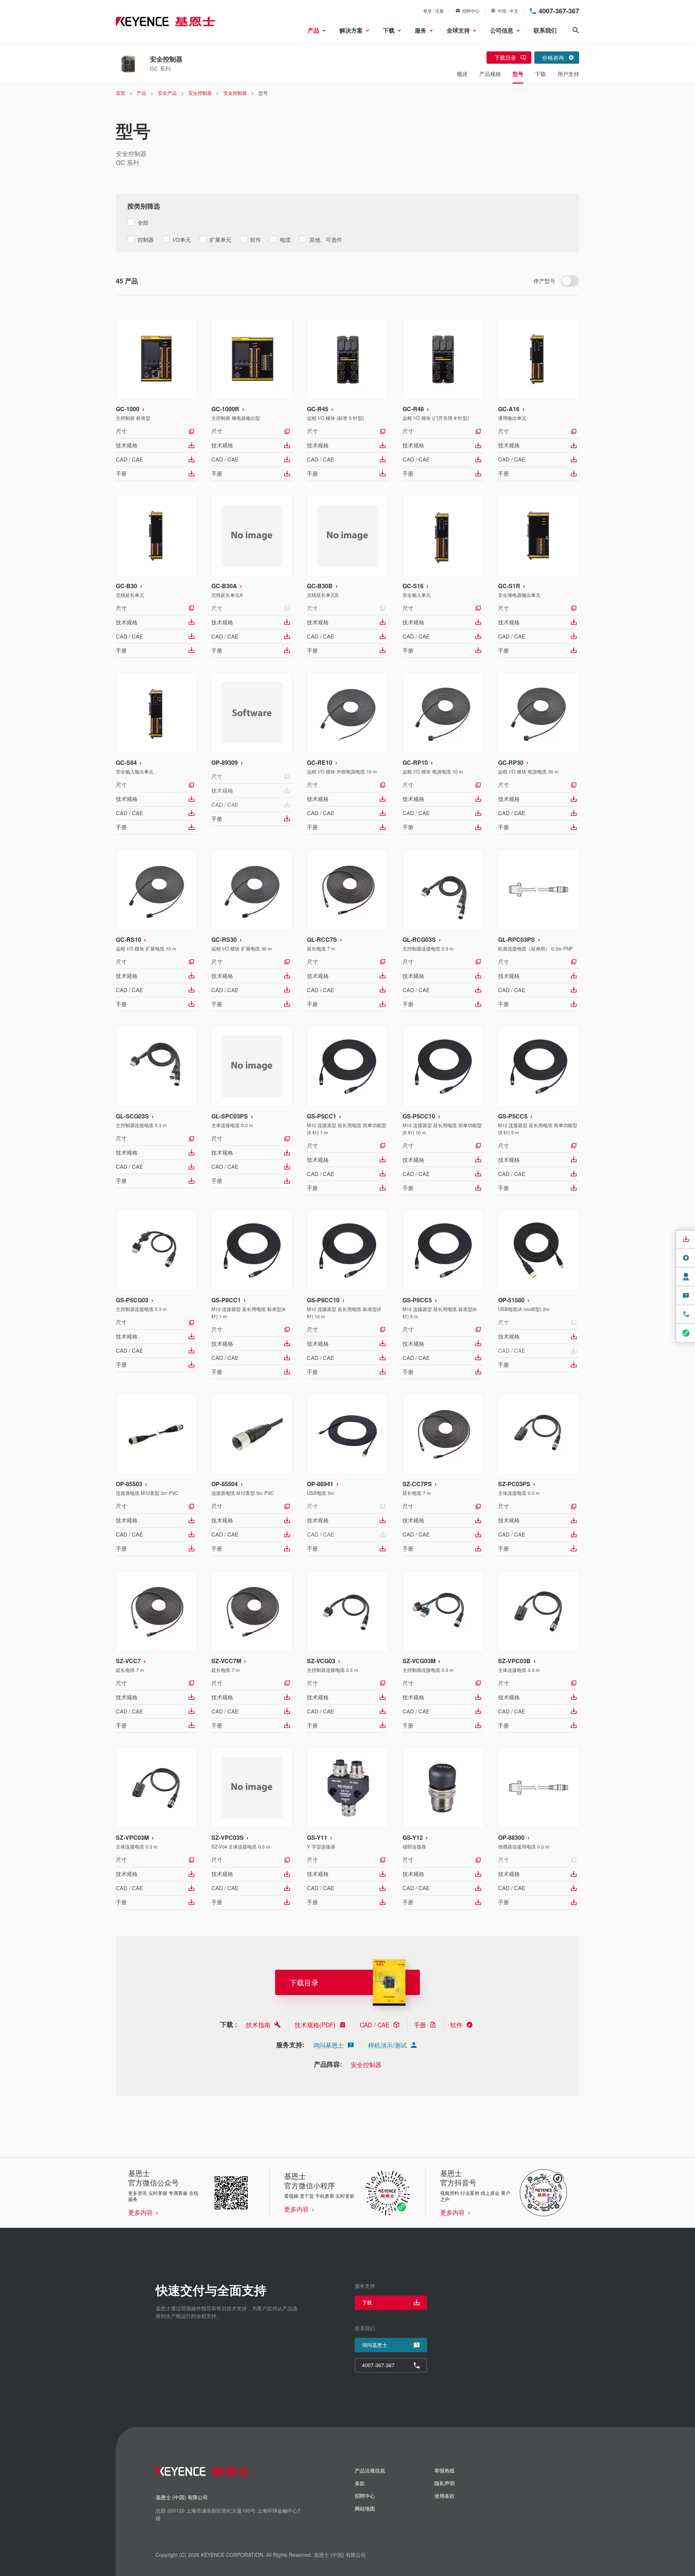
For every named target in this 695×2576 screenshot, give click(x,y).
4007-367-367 (559, 11)
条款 (360, 2483)
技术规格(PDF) (315, 2025)
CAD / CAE (129, 459)
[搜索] (576, 30)
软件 (456, 2025)
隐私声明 (445, 2483)
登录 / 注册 (433, 11)
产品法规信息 (370, 2470)
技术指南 (258, 2025)
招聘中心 (471, 11)
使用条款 (445, 2496)
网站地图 (365, 2508)
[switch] (570, 281)
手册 (121, 473)
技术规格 (127, 445)
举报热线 (445, 2470)
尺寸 (121, 431)
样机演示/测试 (387, 2045)
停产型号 (544, 281)
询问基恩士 (328, 2045)
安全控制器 (366, 2064)
